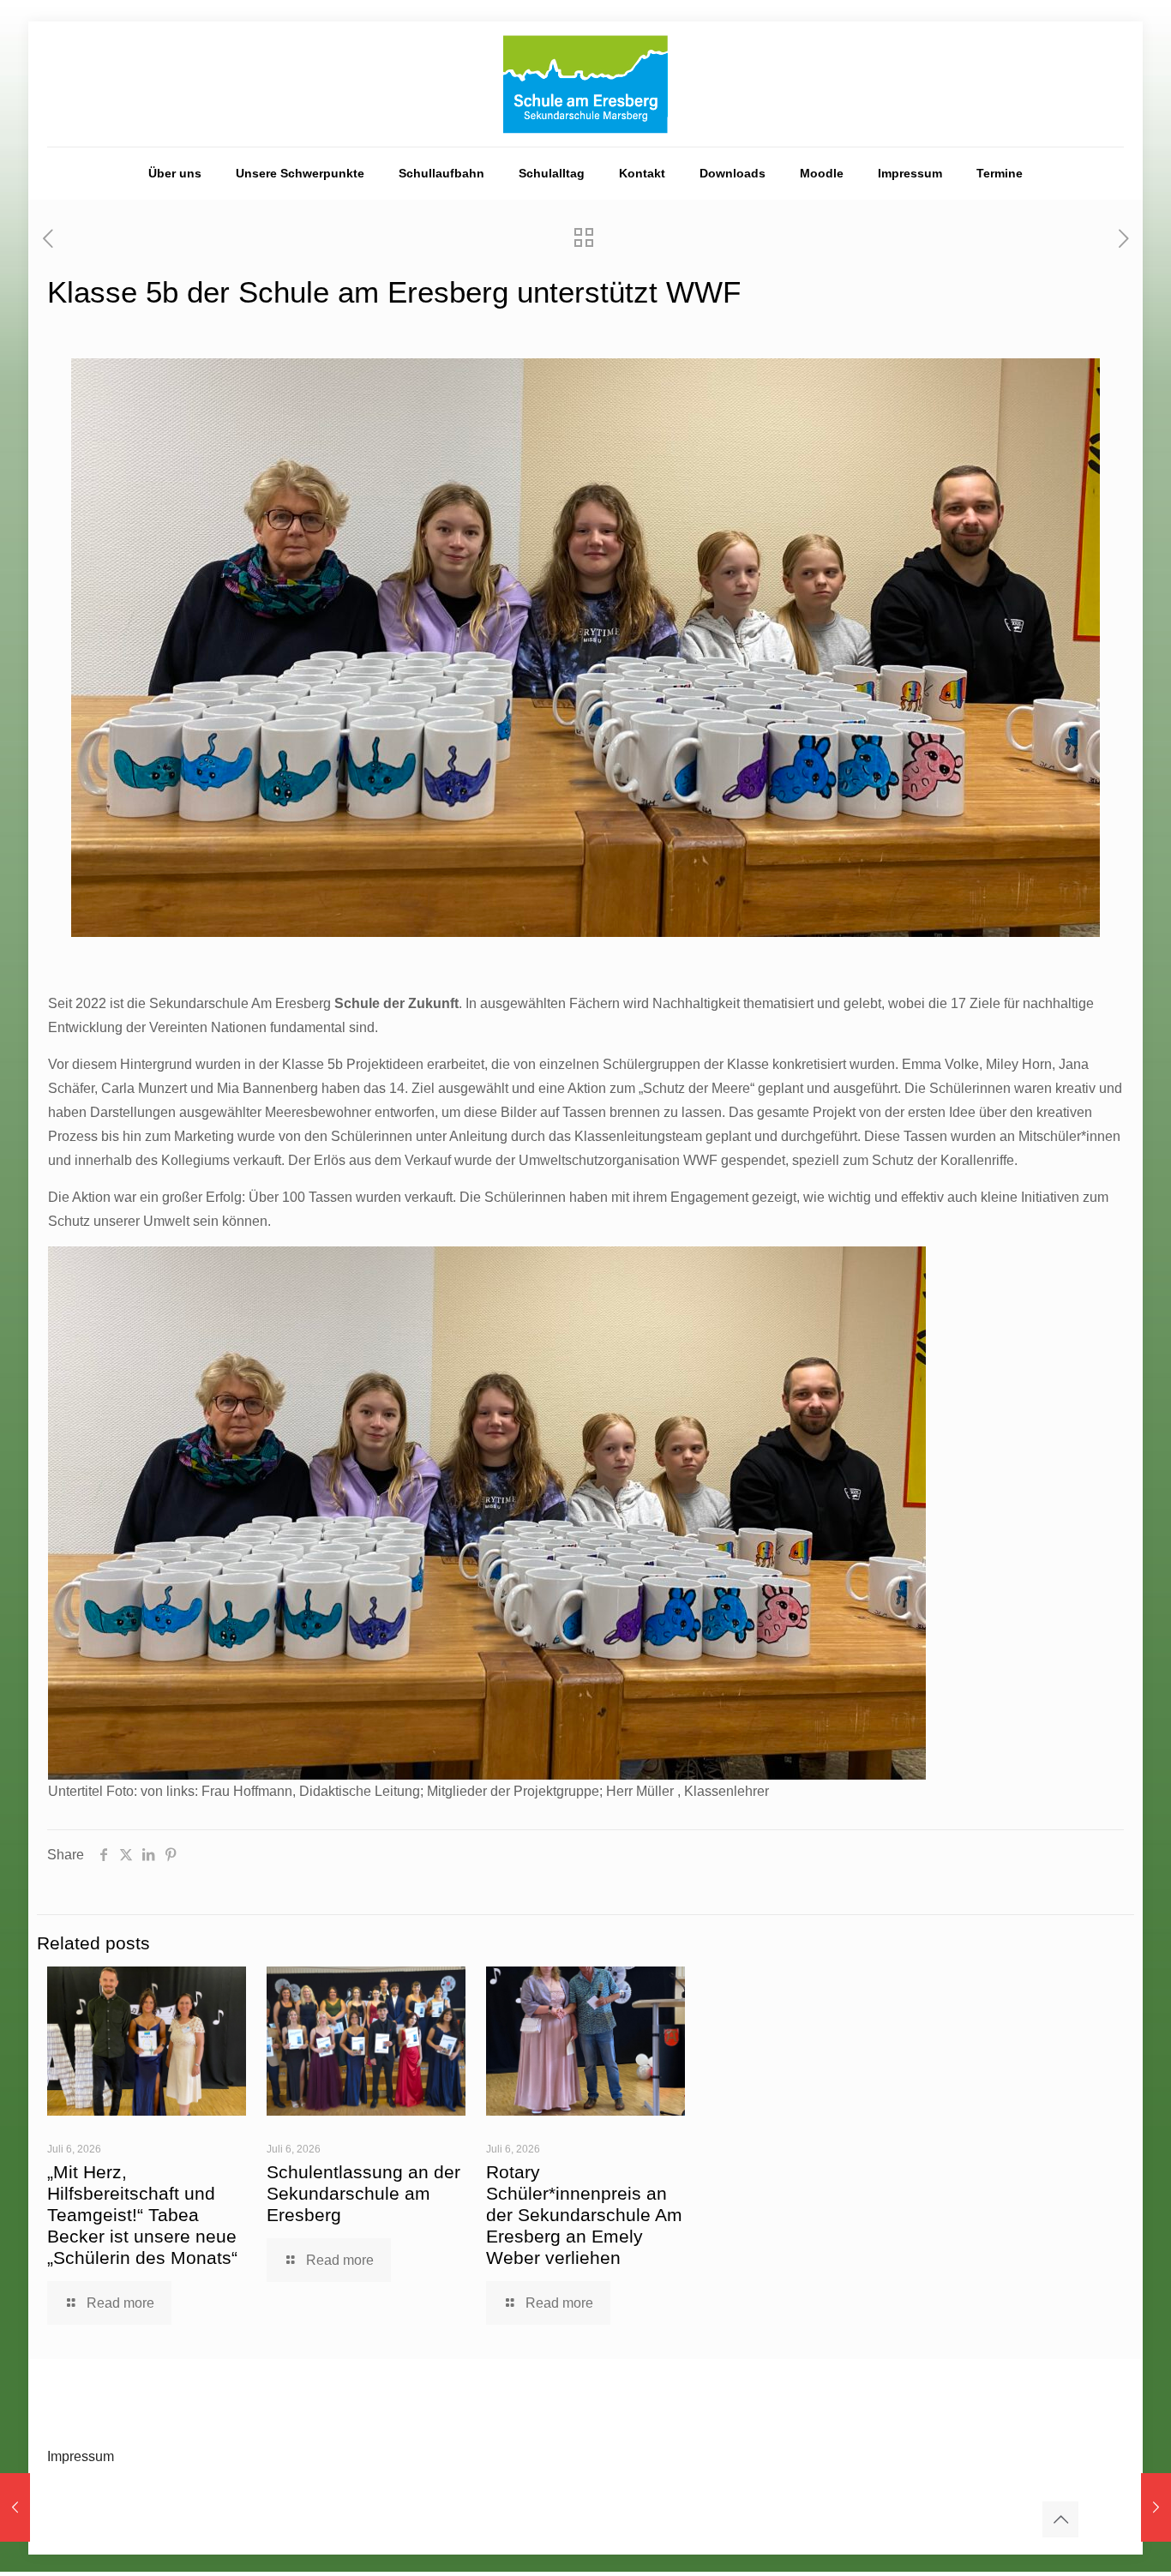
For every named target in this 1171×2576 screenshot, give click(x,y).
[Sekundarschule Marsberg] (585, 84)
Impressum (81, 2456)
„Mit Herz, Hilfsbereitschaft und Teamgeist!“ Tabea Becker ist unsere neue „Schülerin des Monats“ (142, 2215)
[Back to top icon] (1060, 2519)
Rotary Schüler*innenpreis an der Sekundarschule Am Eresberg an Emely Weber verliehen (584, 2215)
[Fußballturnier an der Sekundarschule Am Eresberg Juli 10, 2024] (15, 2507)
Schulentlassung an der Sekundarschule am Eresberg (363, 2193)
